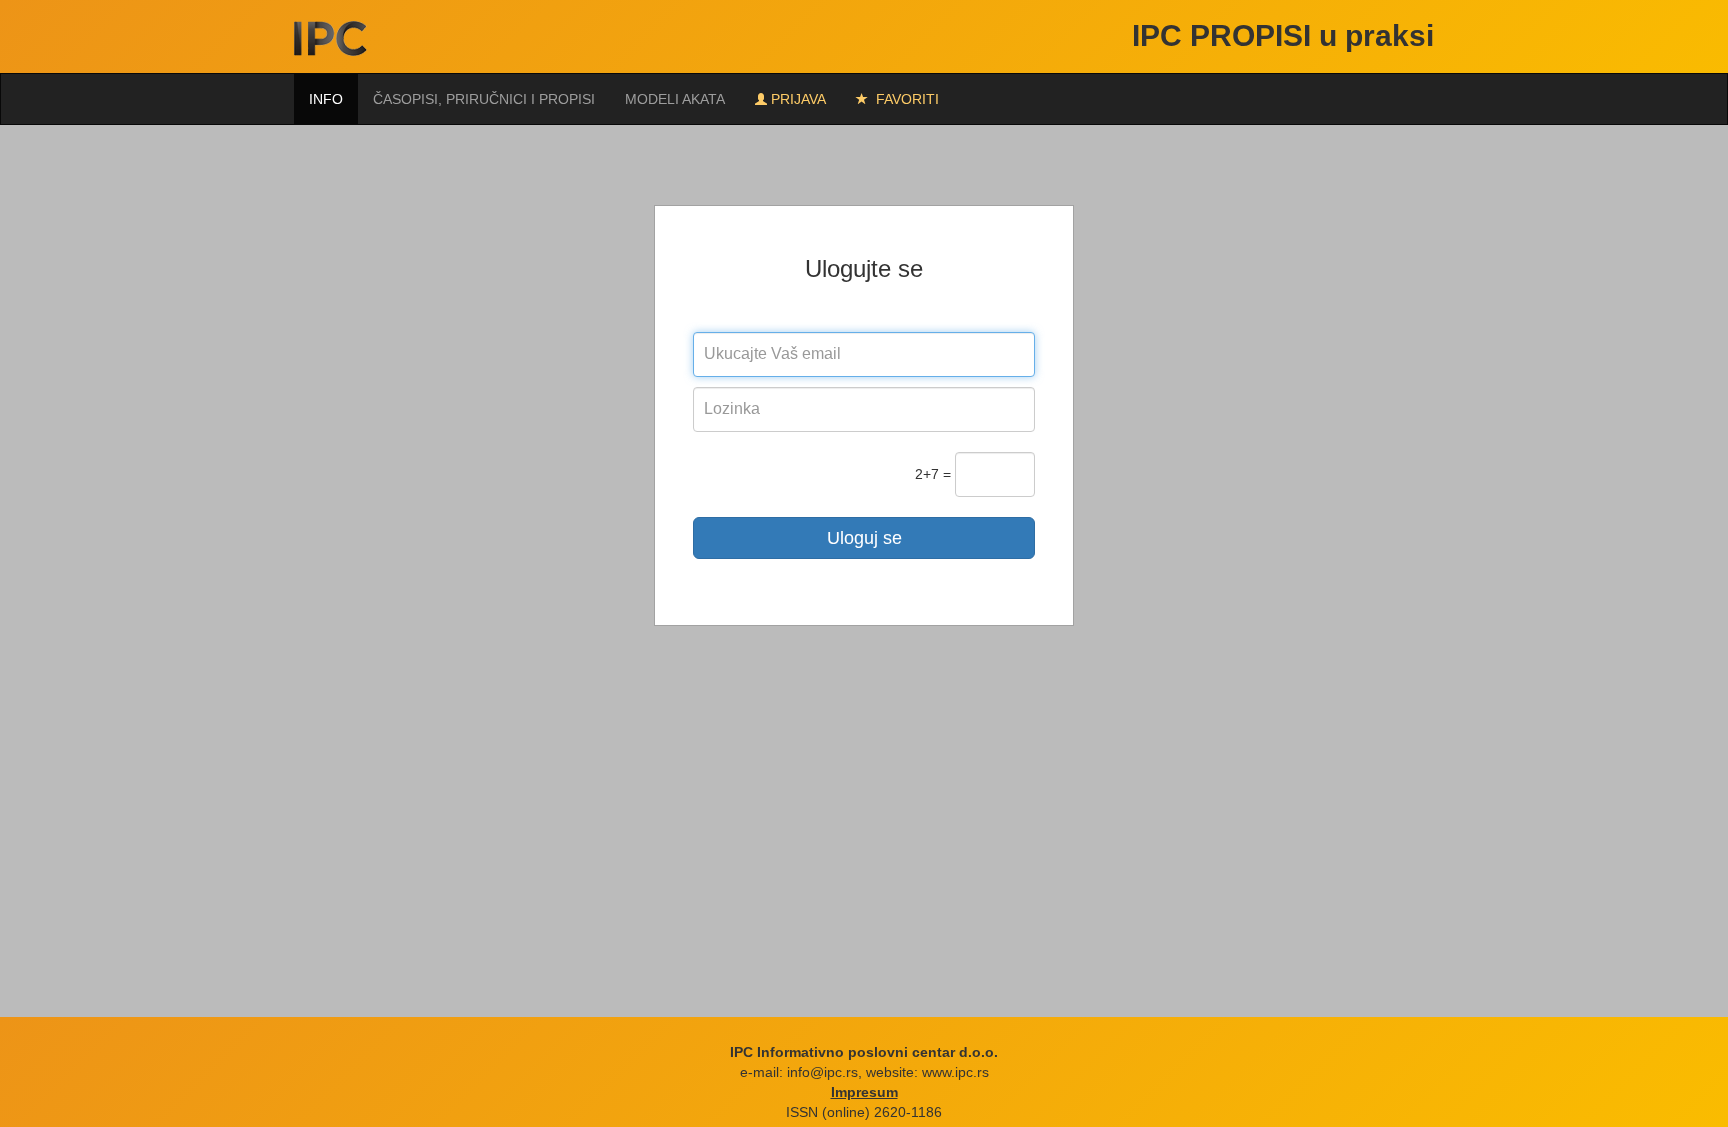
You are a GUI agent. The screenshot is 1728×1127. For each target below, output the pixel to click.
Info (326, 99)
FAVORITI (905, 99)
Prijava (798, 99)
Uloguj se (864, 538)
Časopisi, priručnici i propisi (484, 99)
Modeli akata (675, 99)
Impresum (864, 1092)
